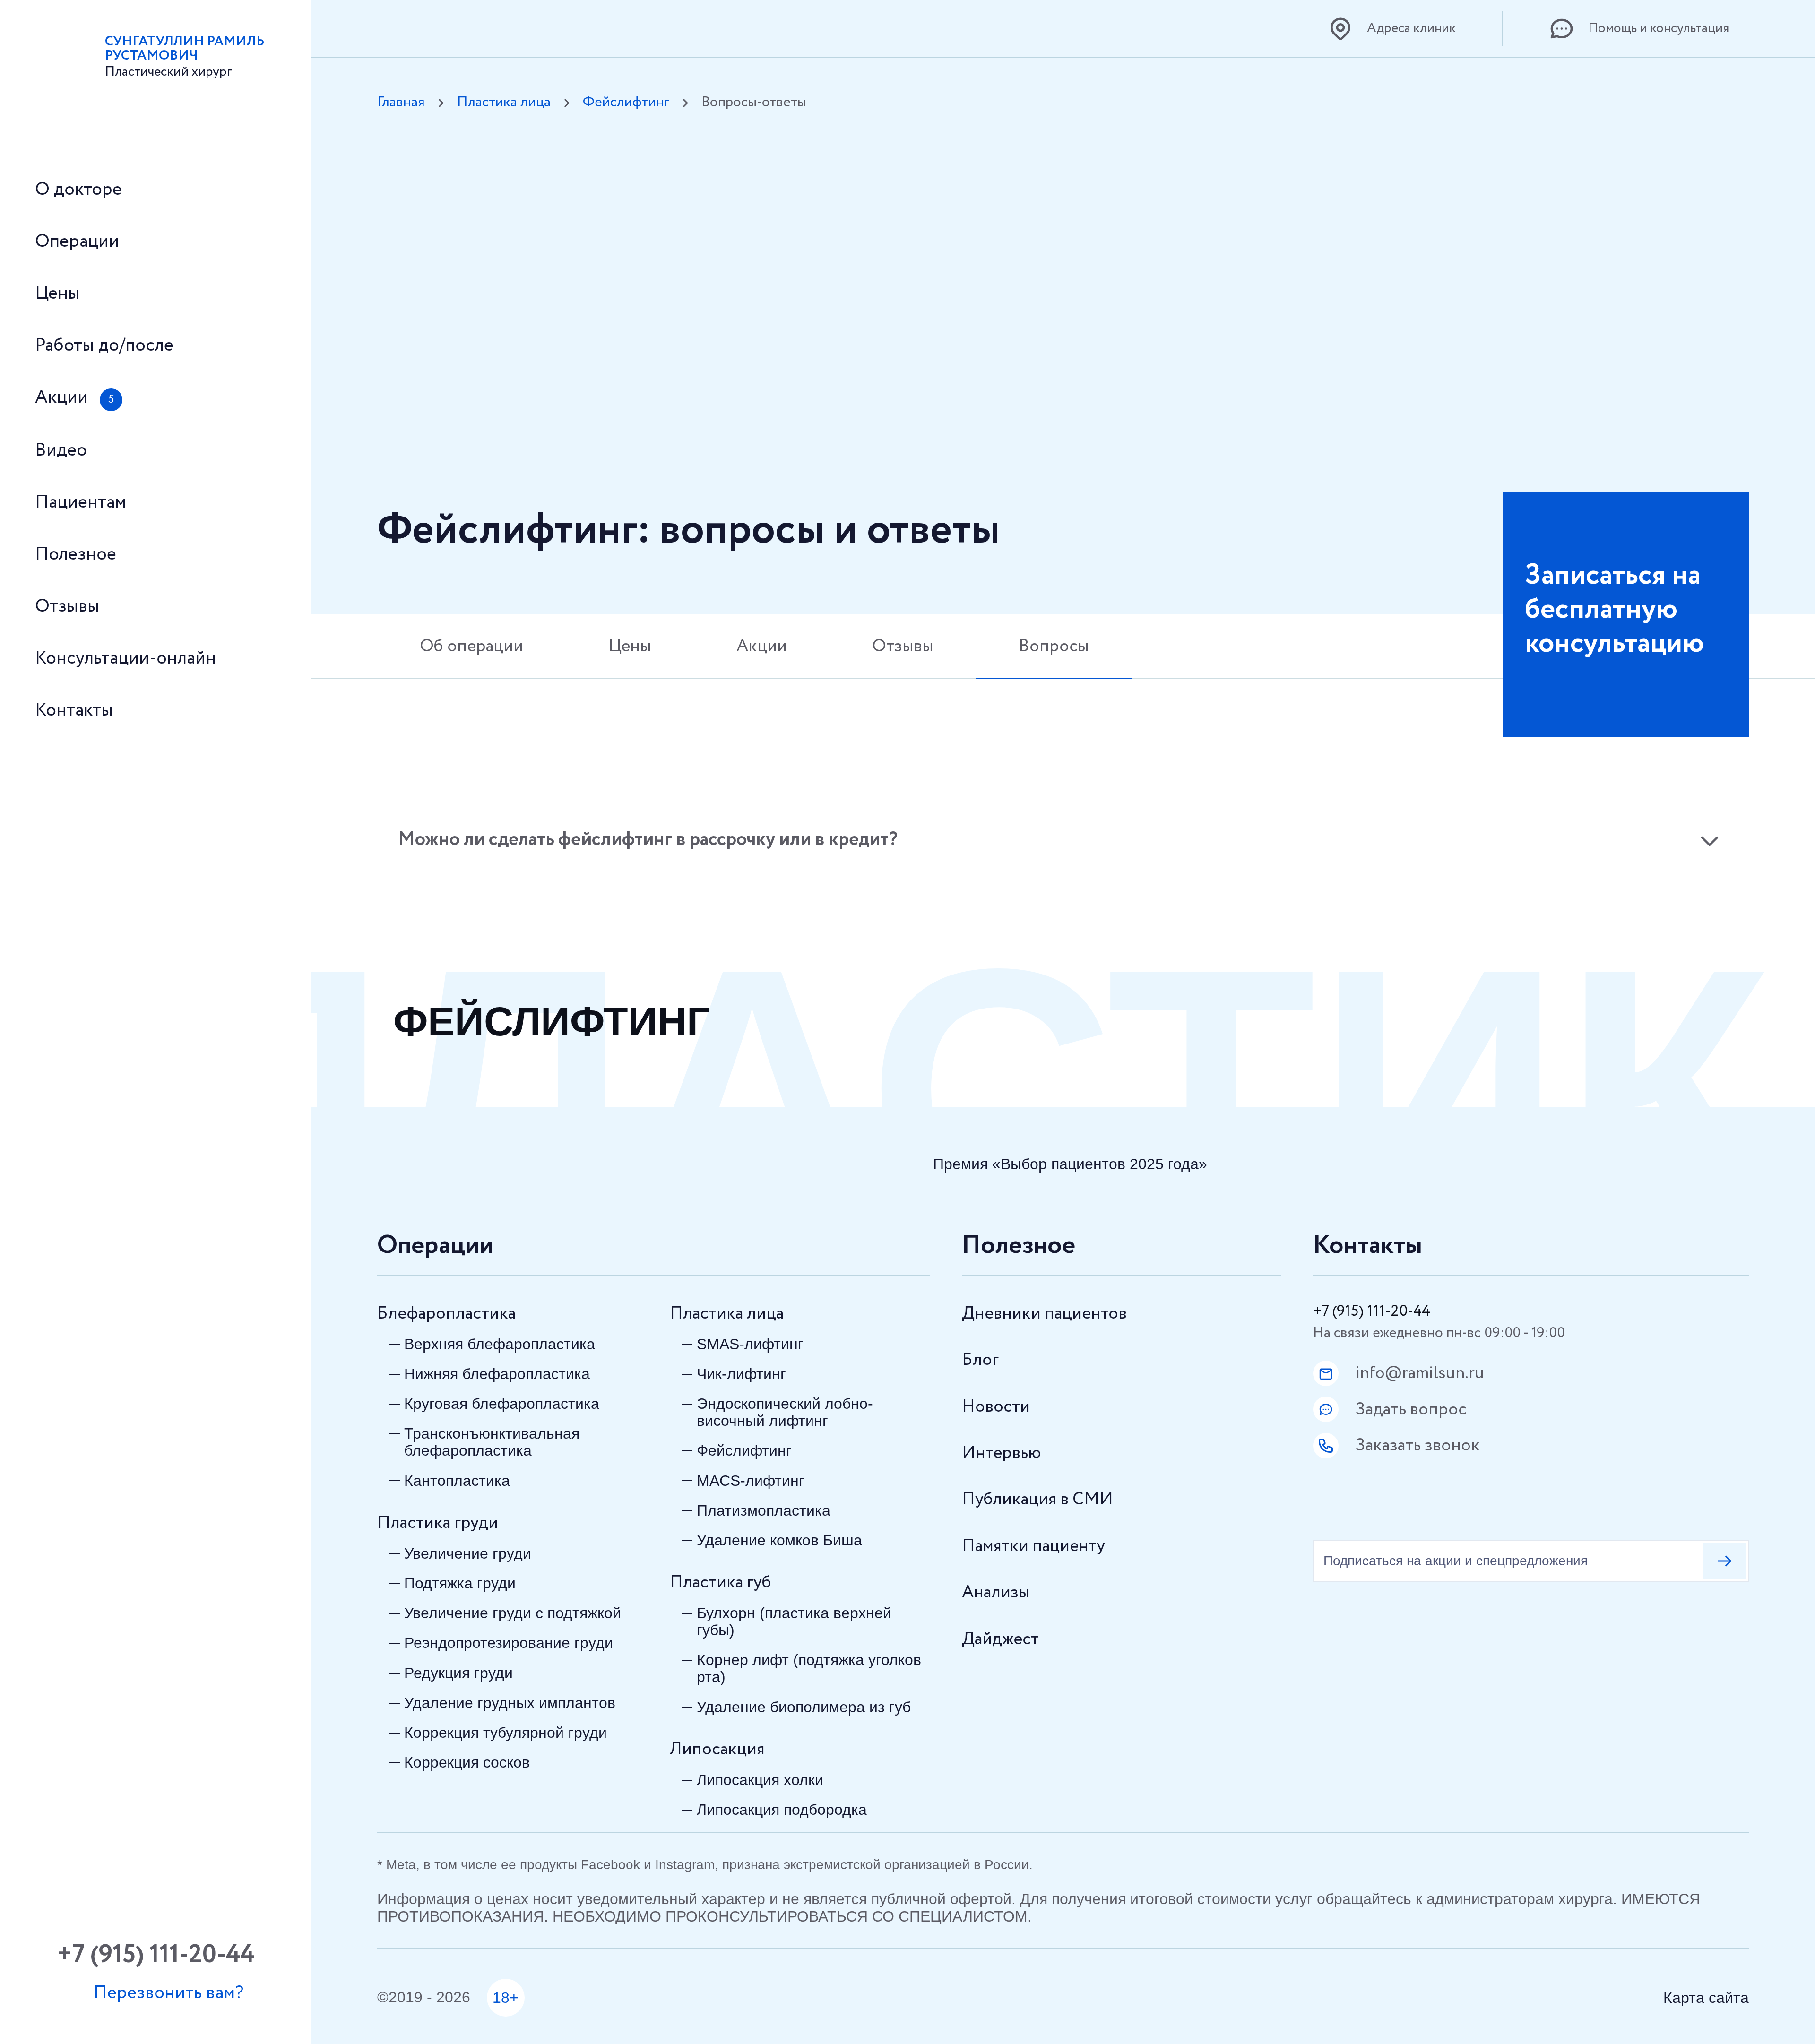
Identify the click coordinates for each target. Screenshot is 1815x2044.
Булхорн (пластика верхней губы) (794, 1621)
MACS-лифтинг (751, 1481)
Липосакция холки (760, 1780)
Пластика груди (438, 1523)
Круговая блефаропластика (502, 1404)
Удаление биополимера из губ (804, 1707)
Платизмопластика (764, 1510)
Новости (996, 1407)
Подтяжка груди (460, 1583)
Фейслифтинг (626, 103)
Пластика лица (504, 103)
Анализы (996, 1592)
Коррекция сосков (467, 1762)
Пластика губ (721, 1583)
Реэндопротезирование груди (509, 1643)
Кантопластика (457, 1481)
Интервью (1002, 1453)
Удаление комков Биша (779, 1540)
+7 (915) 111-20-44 (1372, 1311)
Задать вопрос (1411, 1410)
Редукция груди (458, 1673)
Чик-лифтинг (741, 1374)
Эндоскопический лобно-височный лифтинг (785, 1412)
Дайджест (1000, 1639)
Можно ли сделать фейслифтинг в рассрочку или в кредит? (648, 840)
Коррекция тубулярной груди (506, 1733)
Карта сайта (1706, 1998)
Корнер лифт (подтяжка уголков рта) (809, 1668)
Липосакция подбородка (782, 1810)
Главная (401, 103)
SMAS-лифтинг (750, 1344)
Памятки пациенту (1033, 1546)
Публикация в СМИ (1037, 1499)
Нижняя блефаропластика (497, 1374)
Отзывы (903, 646)
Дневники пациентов (1044, 1314)
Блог (980, 1360)
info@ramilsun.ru (1420, 1373)
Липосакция (717, 1749)
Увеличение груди (468, 1553)
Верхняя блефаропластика (500, 1344)
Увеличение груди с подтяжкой (513, 1613)
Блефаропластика (446, 1314)
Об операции (471, 646)
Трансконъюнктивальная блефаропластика (492, 1442)
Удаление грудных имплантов (510, 1703)
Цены (630, 646)
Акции (762, 646)
